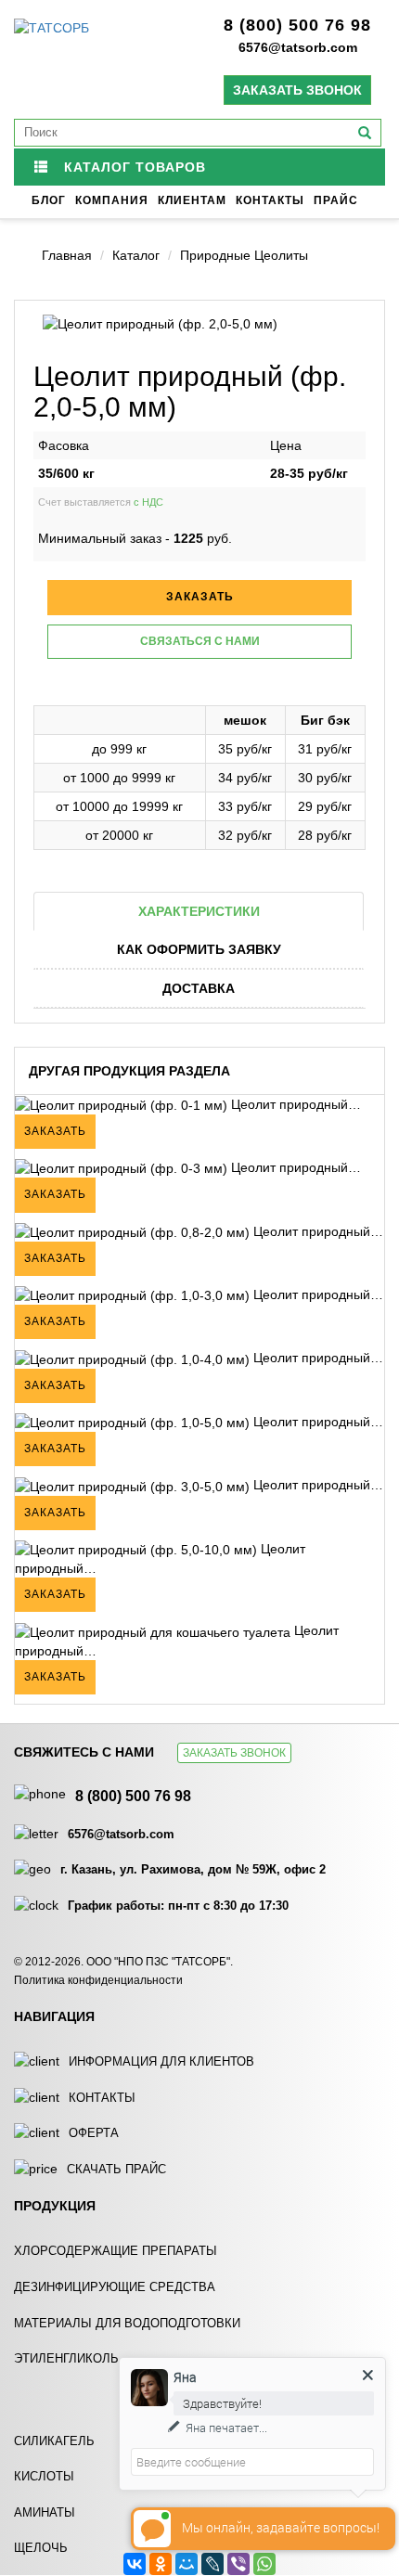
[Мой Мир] (187, 2564)
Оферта (94, 2133)
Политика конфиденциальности (98, 1980)
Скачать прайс (116, 2169)
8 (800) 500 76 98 (297, 25)
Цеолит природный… (294, 1104)
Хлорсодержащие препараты (116, 2251)
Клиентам (192, 200)
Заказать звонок (297, 90)
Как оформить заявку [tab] (199, 949)
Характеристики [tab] (199, 911)
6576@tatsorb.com (298, 47)
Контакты (270, 200)
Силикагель (54, 2441)
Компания (112, 200)
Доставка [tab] (199, 988)
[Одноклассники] (161, 2564)
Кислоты (44, 2476)
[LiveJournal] (212, 2564)
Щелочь (41, 2548)
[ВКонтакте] (135, 2564)
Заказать (55, 1131)
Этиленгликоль (66, 2358)
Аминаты (45, 2512)
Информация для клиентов (161, 2061)
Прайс (336, 200)
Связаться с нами (200, 641)
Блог (49, 200)
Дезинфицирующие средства (115, 2287)
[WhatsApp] (264, 2564)
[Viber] (238, 2564)
